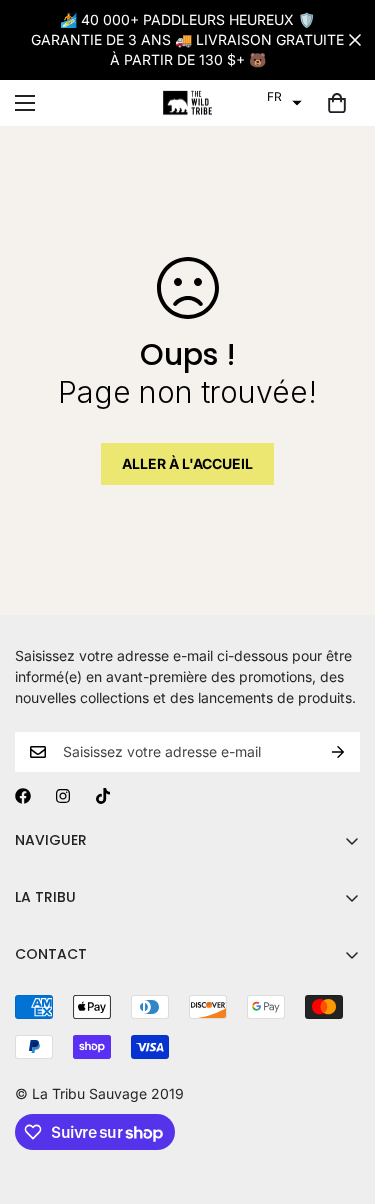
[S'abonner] (338, 752)
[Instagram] (63, 796)
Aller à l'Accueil (187, 463)
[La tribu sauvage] (188, 103)
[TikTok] (103, 796)
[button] (284, 97)
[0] (337, 103)
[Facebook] (23, 796)
